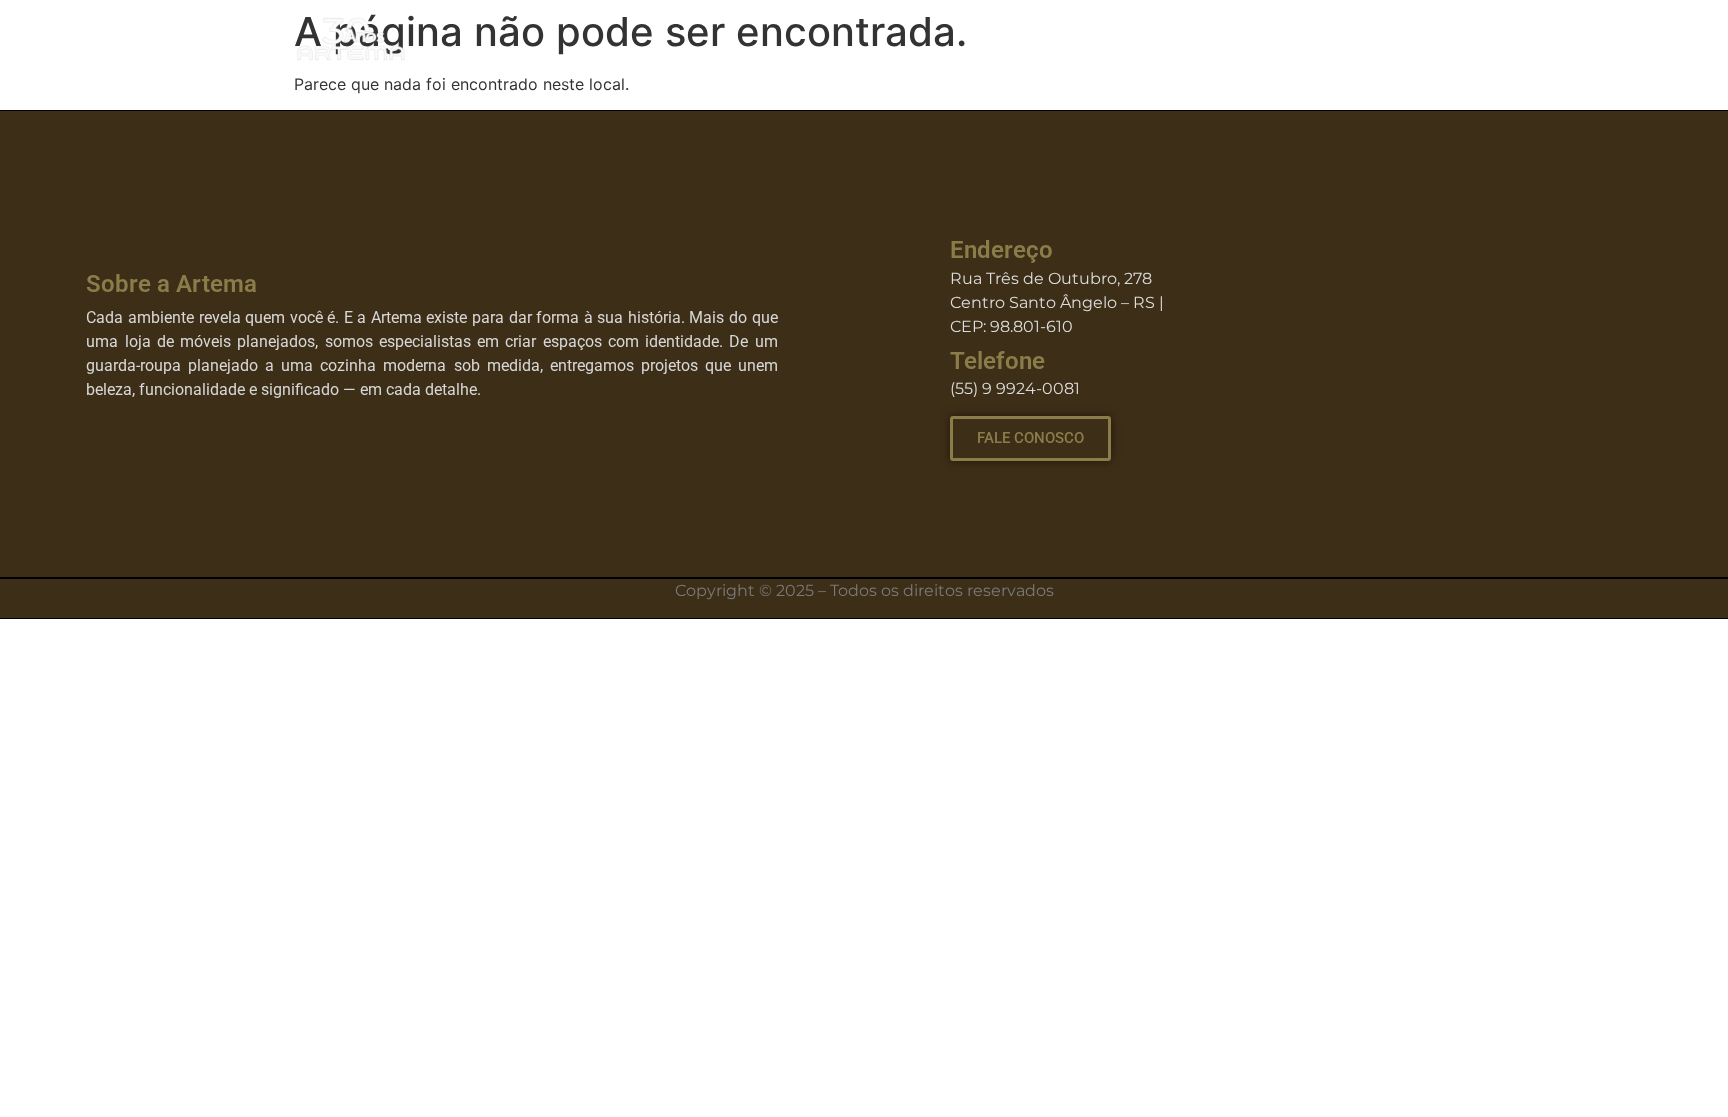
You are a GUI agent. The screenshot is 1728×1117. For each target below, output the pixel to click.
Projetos (1110, 39)
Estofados (1238, 39)
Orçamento (1380, 39)
